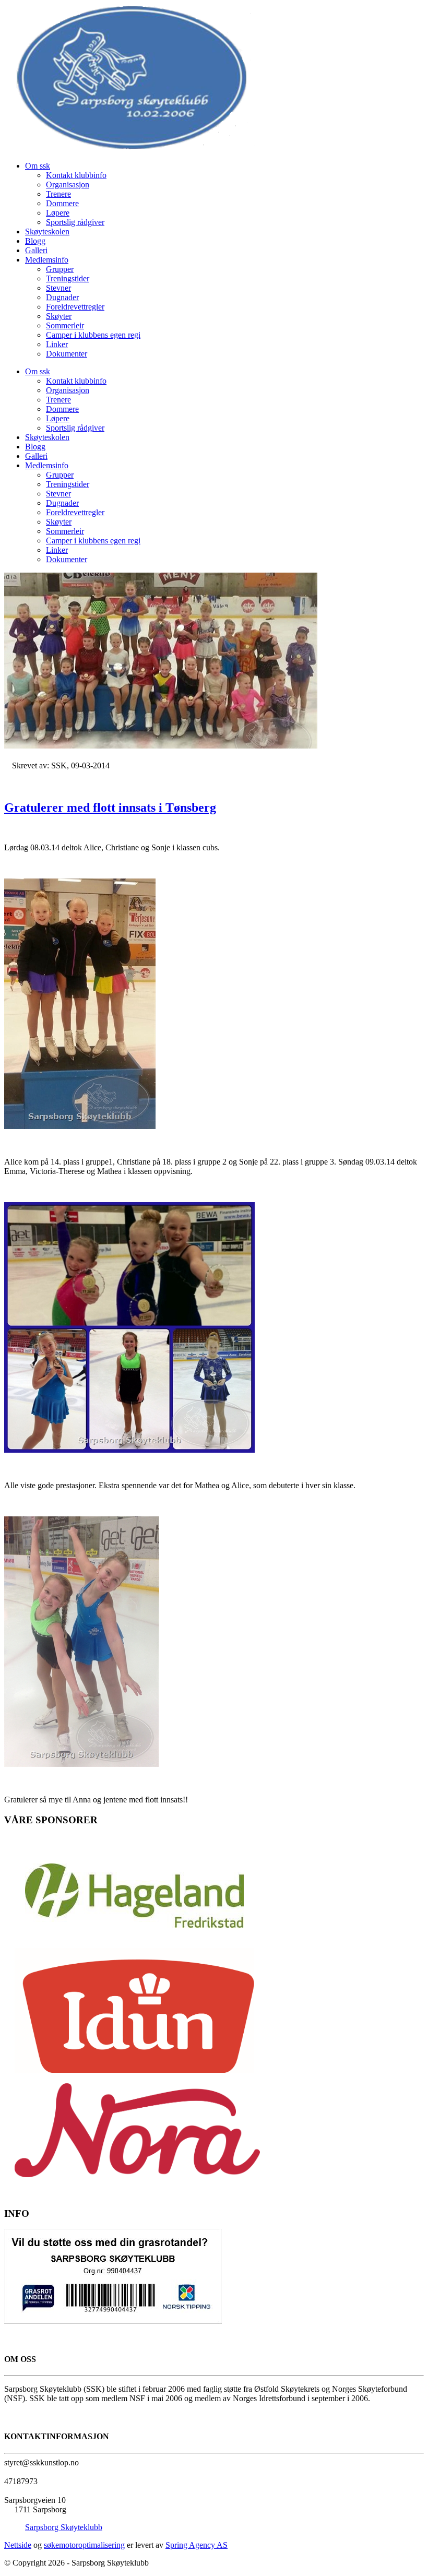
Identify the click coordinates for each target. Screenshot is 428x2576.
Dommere (62, 203)
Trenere (58, 194)
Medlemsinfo (47, 260)
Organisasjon (68, 185)
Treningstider (68, 278)
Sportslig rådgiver (75, 222)
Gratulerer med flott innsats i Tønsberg (110, 808)
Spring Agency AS (197, 2545)
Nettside (18, 2545)
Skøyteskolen (47, 232)
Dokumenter (67, 354)
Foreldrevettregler (75, 307)
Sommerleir (65, 325)
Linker (57, 344)
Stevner (58, 288)
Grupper (60, 269)
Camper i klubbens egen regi (93, 335)
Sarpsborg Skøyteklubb (64, 2527)
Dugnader (62, 297)
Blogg (35, 241)
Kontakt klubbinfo (76, 175)
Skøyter (59, 316)
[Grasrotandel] (113, 2321)
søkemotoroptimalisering (84, 2545)
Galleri (36, 250)
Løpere (58, 213)
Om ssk (38, 166)
